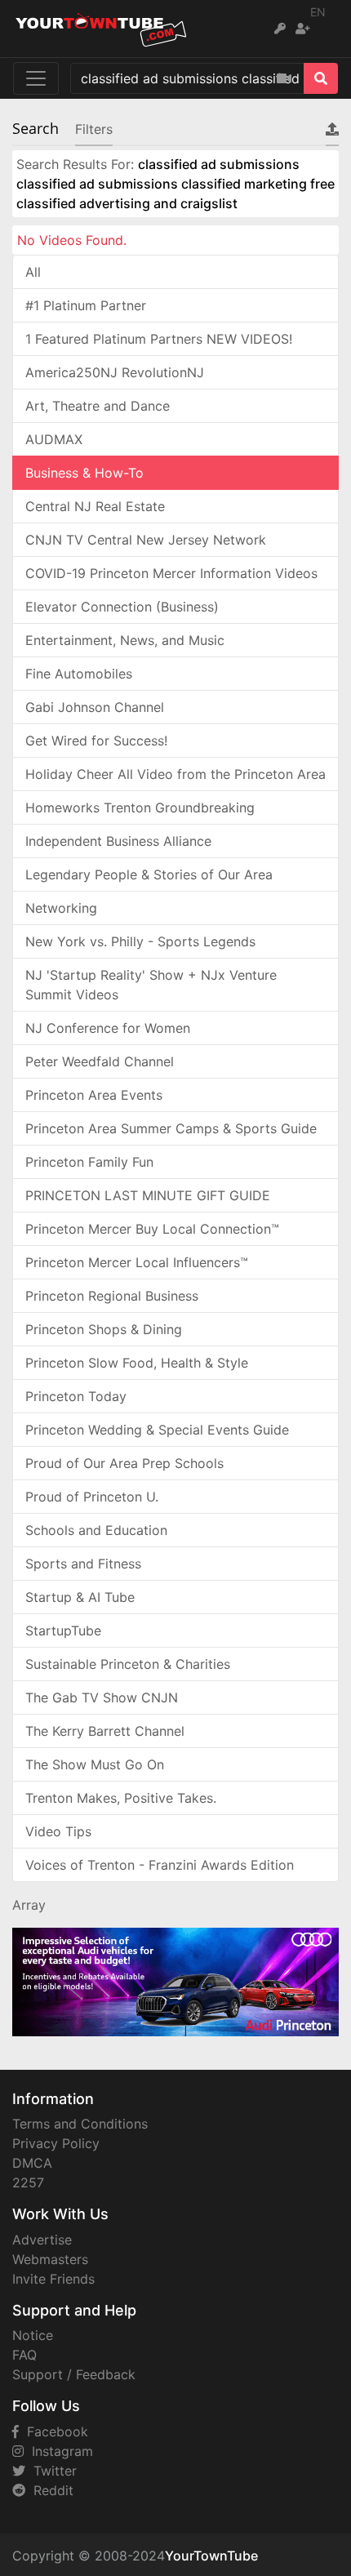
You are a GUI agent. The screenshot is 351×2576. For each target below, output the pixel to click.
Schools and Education (96, 1530)
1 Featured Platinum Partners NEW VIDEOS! (159, 339)
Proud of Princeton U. (92, 1497)
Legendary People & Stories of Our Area (149, 874)
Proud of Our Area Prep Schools (124, 1463)
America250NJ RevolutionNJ (115, 372)
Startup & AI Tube (80, 1597)
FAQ (24, 2355)
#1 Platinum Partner (86, 305)
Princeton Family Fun (89, 1162)
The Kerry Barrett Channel (105, 1731)
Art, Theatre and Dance (98, 406)
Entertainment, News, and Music (125, 640)
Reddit (49, 2490)
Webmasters (50, 2259)
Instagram (58, 2451)
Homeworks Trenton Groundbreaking (140, 808)
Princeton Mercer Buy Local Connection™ (152, 1229)
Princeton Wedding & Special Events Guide (157, 1430)
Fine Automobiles (79, 674)
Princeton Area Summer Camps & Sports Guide (171, 1128)
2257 (28, 2182)
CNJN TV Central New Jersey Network (146, 540)
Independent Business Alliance (118, 841)
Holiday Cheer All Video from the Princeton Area (175, 774)
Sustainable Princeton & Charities (128, 1664)
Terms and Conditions (80, 2124)
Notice (33, 2335)
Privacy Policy (56, 2143)
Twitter (51, 2471)
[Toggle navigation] (36, 78)
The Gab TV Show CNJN (102, 1697)
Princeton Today (76, 1396)
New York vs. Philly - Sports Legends (140, 941)
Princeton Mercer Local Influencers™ (137, 1262)
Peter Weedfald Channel (100, 1061)
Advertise (42, 2240)
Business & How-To (84, 473)
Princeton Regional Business (112, 1296)
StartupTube (63, 1631)
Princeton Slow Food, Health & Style (137, 1363)
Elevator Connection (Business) (122, 607)
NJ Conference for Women (108, 1028)
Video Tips (58, 1831)
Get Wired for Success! (96, 741)
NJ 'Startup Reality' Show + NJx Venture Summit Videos (151, 985)
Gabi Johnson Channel (95, 707)
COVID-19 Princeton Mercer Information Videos (171, 573)
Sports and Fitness (83, 1564)
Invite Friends (53, 2279)
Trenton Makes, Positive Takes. (121, 1798)
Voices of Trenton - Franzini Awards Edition (160, 1865)
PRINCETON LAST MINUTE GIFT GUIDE (148, 1195)
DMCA (32, 2163)
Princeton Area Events (94, 1095)
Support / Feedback (74, 2374)
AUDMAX (54, 439)
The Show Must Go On (95, 1764)
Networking (61, 908)
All (33, 272)
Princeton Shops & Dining (104, 1329)
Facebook (53, 2431)
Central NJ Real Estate (95, 506)
